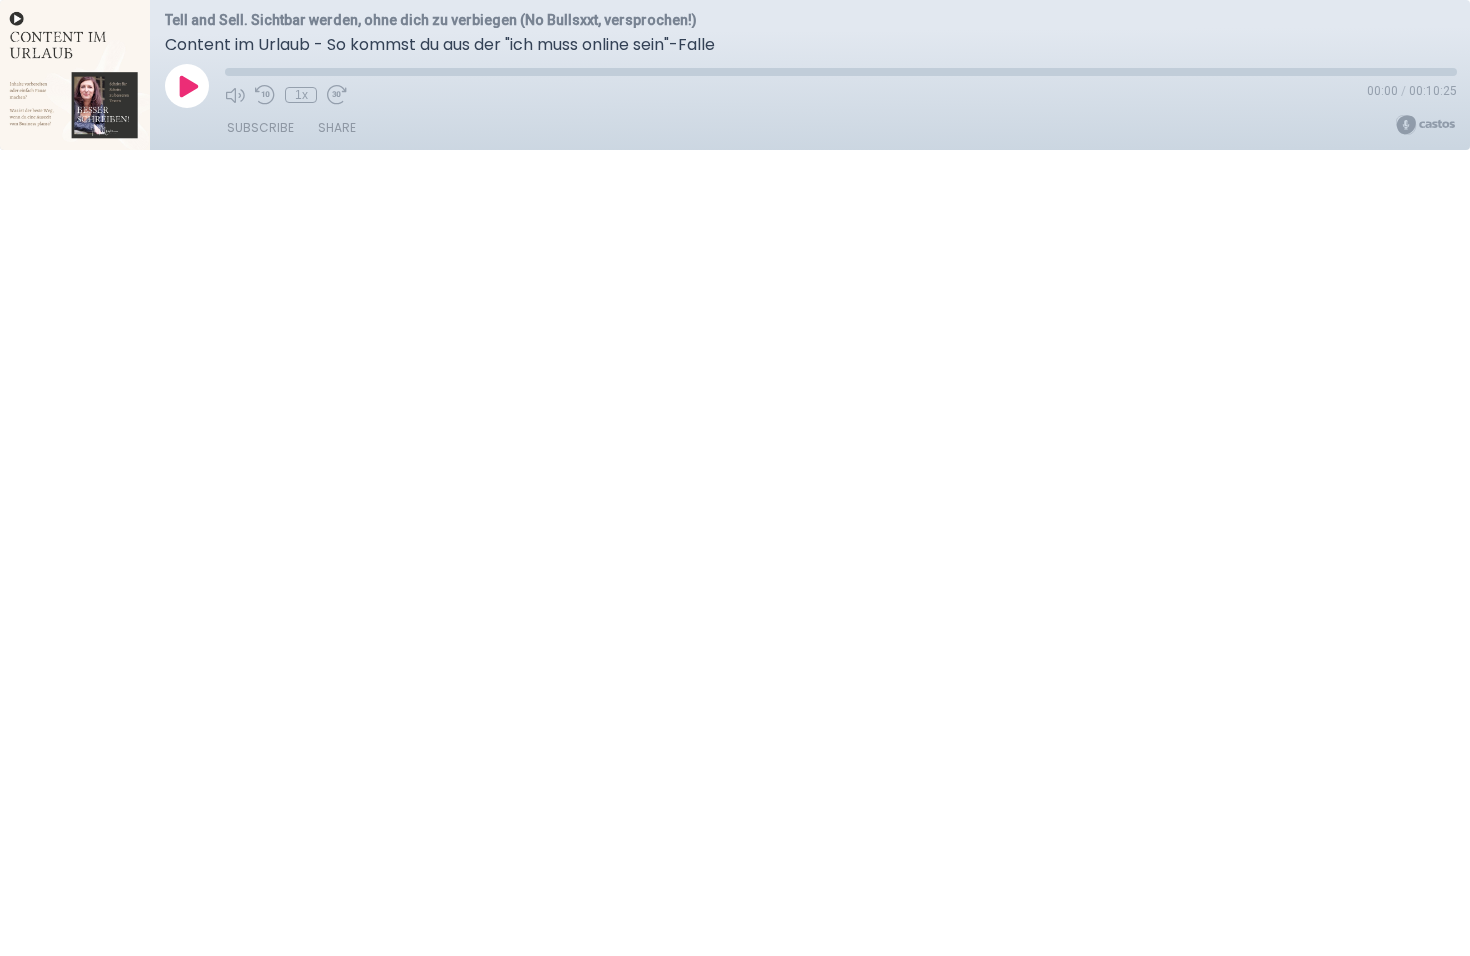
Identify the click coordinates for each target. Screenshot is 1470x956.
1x (301, 95)
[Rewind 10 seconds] (265, 95)
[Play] (187, 86)
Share (337, 127)
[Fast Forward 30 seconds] (337, 95)
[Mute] (235, 95)
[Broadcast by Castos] (1425, 125)
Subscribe (260, 127)
